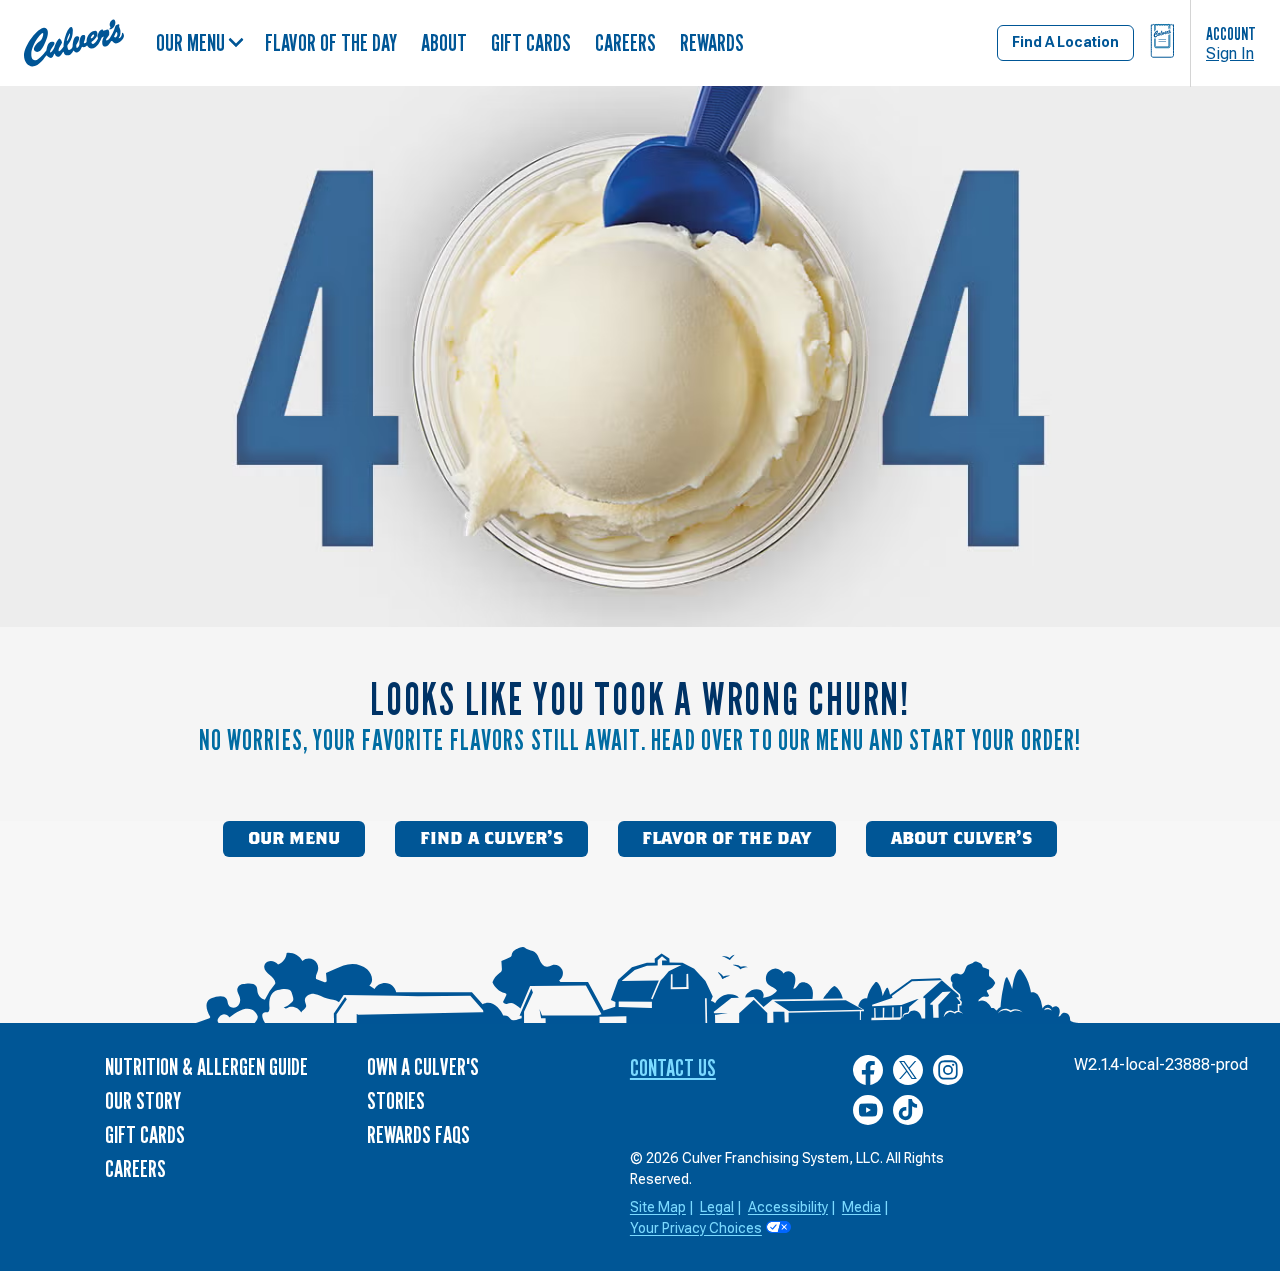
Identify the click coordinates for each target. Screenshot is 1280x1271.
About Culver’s (961, 839)
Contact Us (673, 1067)
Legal (717, 1207)
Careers (625, 42)
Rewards (712, 42)
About (444, 42)
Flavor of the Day (331, 42)
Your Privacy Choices (696, 1228)
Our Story (143, 1100)
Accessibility (788, 1207)
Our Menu (190, 42)
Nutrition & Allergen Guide (206, 1066)
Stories (396, 1100)
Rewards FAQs (418, 1134)
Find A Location (1065, 42)
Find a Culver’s (491, 839)
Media (861, 1207)
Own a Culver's (423, 1066)
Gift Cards (531, 42)
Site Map (658, 1207)
